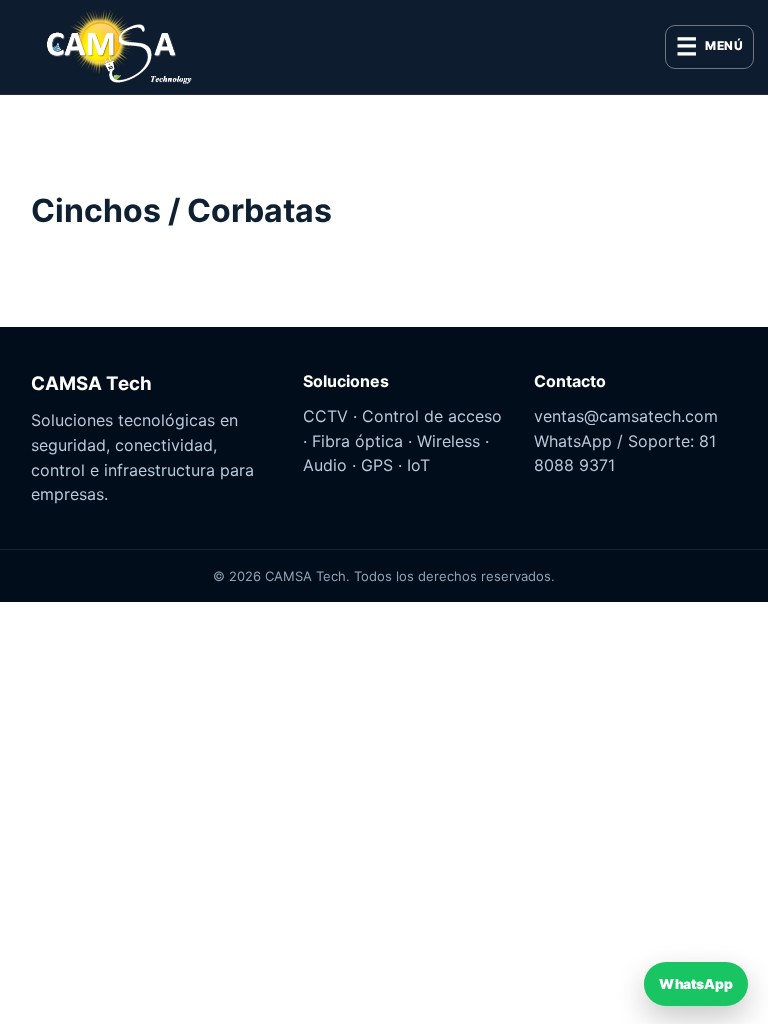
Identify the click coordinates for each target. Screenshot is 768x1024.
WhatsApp (695, 983)
